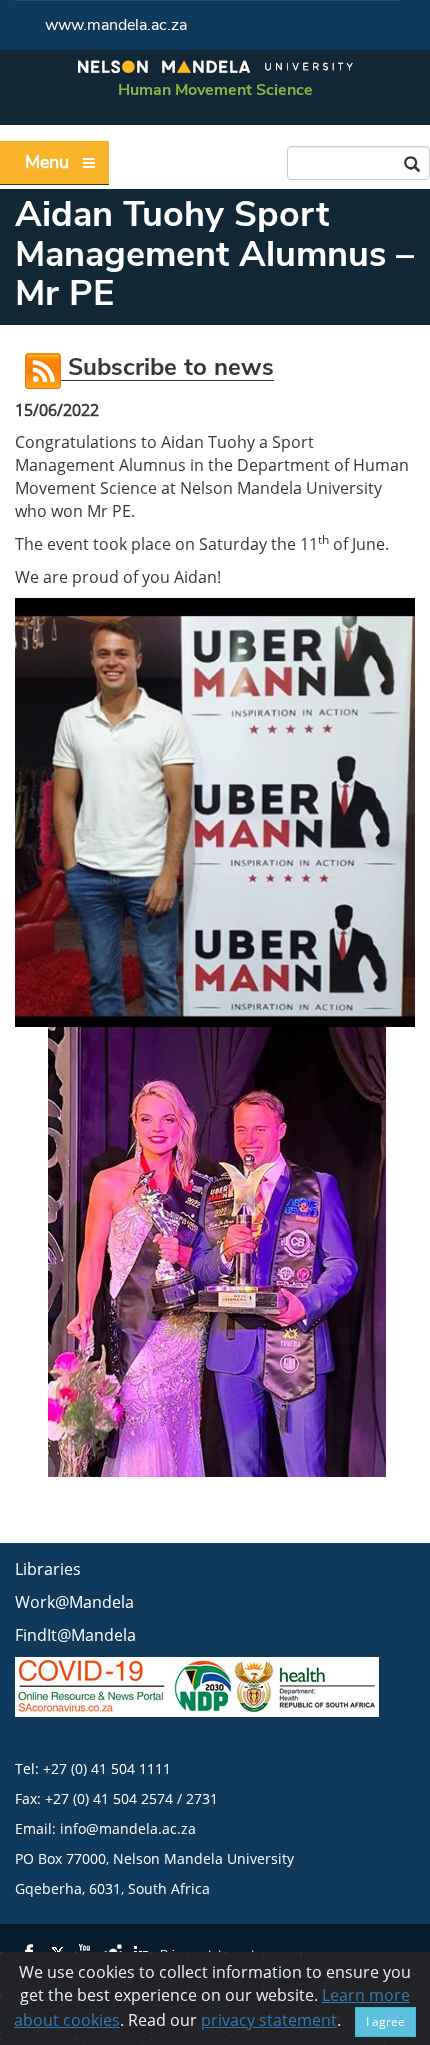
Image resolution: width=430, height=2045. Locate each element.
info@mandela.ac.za (128, 1828)
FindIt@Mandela (75, 1635)
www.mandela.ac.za (116, 25)
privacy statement (269, 2020)
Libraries (48, 1569)
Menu (47, 162)
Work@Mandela (74, 1602)
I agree (385, 2021)
